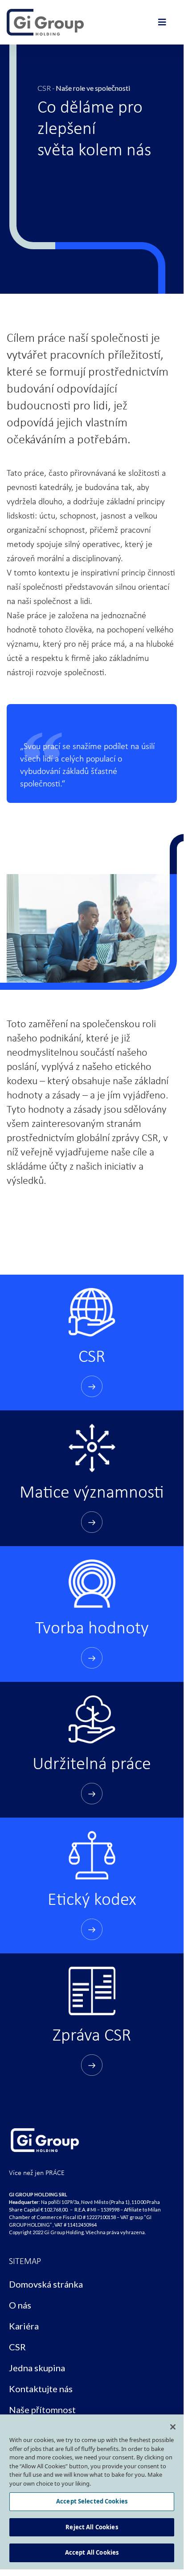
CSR (44, 88)
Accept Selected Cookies (92, 2501)
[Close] (173, 2427)
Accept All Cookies (92, 2552)
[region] (92, 2492)
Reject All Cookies (92, 2527)
